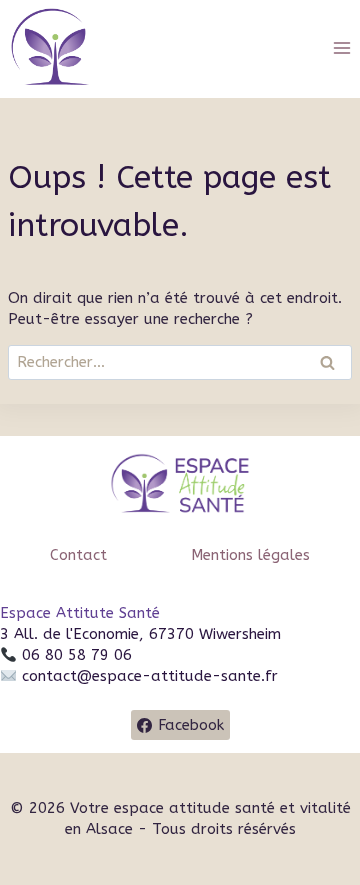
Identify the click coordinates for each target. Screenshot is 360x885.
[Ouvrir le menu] (341, 47)
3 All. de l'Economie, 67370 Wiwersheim (140, 634)
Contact (78, 555)
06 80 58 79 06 (74, 655)
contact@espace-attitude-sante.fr (150, 676)
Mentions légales (250, 555)
